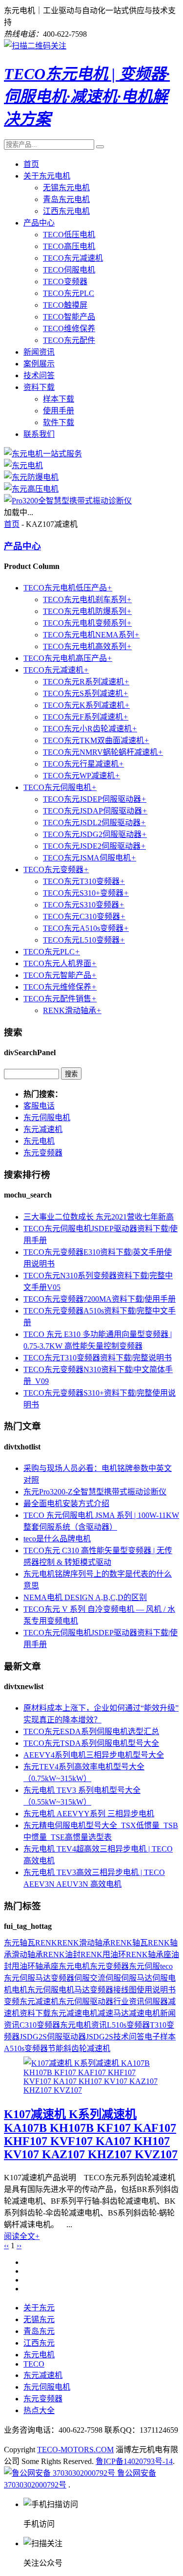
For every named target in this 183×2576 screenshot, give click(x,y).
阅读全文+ (22, 2236)
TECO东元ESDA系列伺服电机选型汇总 (91, 1731)
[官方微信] (35, 46)
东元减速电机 (74, 2013)
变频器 (62, 1978)
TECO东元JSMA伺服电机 (90, 858)
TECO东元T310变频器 (84, 881)
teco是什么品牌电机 (57, 1539)
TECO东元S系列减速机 (86, 693)
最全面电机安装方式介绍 (66, 1503)
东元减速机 (43, 1129)
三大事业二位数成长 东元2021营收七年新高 (99, 1217)
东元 (12, 1943)
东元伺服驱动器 (86, 2001)
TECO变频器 (65, 282)
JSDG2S (100, 2037)
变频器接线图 (113, 1990)
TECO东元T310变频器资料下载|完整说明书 (98, 1358)
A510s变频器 (26, 2048)
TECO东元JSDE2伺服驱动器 (94, 846)
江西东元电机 (66, 211)
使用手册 (59, 411)
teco (166, 1966)
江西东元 (39, 2343)
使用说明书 (156, 1990)
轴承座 (47, 1966)
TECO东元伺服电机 (60, 787)
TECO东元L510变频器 (84, 940)
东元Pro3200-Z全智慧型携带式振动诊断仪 (95, 1492)
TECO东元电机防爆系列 (87, 611)
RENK (46, 1943)
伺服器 (156, 2001)
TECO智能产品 (69, 317)
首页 (31, 164)
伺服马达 (137, 1978)
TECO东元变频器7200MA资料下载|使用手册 (100, 1299)
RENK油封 (62, 1955)
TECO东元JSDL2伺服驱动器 (94, 823)
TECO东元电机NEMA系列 (91, 635)
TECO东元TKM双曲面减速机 (96, 740)
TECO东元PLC (69, 293)
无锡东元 (39, 2319)
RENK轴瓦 (129, 1943)
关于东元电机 (47, 176)
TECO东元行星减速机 (83, 764)
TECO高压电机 (69, 246)
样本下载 (59, 399)
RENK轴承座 (149, 1955)
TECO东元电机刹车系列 (87, 599)
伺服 (82, 1978)
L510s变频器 (128, 2025)
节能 (56, 2048)
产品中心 (39, 223)
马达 (82, 1990)
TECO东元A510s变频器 (86, 928)
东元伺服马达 (27, 1978)
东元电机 (39, 1141)
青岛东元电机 (66, 199)
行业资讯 (129, 2001)
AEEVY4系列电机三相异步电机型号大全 (94, 1755)
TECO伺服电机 (69, 270)
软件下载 (59, 422)
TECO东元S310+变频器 (86, 893)
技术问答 (39, 375)
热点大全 (39, 2410)
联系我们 (39, 434)
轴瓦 (27, 1943)
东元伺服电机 (47, 1118)
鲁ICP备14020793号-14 (134, 2461)
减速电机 (144, 2013)
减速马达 (113, 2013)
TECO (34, 2364)
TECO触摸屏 (65, 305)
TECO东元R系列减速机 (86, 682)
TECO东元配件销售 (60, 999)
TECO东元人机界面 (60, 963)
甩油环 (23, 1966)
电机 (20, 1990)
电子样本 (160, 2037)
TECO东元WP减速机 (81, 776)
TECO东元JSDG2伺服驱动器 (95, 834)
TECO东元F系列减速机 (86, 717)
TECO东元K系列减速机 (86, 705)
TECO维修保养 (69, 328)
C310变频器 (40, 2025)
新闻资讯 (39, 352)
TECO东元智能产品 (60, 975)
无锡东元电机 (66, 188)
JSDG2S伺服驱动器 (53, 2037)
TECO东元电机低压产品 (68, 588)
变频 (12, 2001)
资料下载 (39, 387)
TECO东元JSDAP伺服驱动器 (95, 811)
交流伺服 (105, 1978)
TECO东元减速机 (73, 258)
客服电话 (39, 1106)
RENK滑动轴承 (72, 1010)
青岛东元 (39, 2331)
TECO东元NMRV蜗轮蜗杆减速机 (103, 752)
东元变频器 (43, 1153)
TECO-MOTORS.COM (75, 2450)
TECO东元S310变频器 (84, 905)
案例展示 (39, 364)
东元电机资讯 (83, 2025)
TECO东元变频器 (56, 870)
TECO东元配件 (69, 340)
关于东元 (39, 2308)
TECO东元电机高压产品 (68, 658)
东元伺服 (144, 1966)
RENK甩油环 (103, 1955)
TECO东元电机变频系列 (87, 623)
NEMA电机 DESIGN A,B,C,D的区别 (85, 1597)
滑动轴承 (27, 1955)
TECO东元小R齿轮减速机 (90, 729)
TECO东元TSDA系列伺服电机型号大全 (91, 1743)
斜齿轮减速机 (87, 2048)
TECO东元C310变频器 (84, 916)
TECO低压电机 (69, 235)
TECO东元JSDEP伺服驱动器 (95, 799)
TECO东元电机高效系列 (87, 646)
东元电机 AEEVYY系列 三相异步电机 (89, 1814)
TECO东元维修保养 (60, 987)
